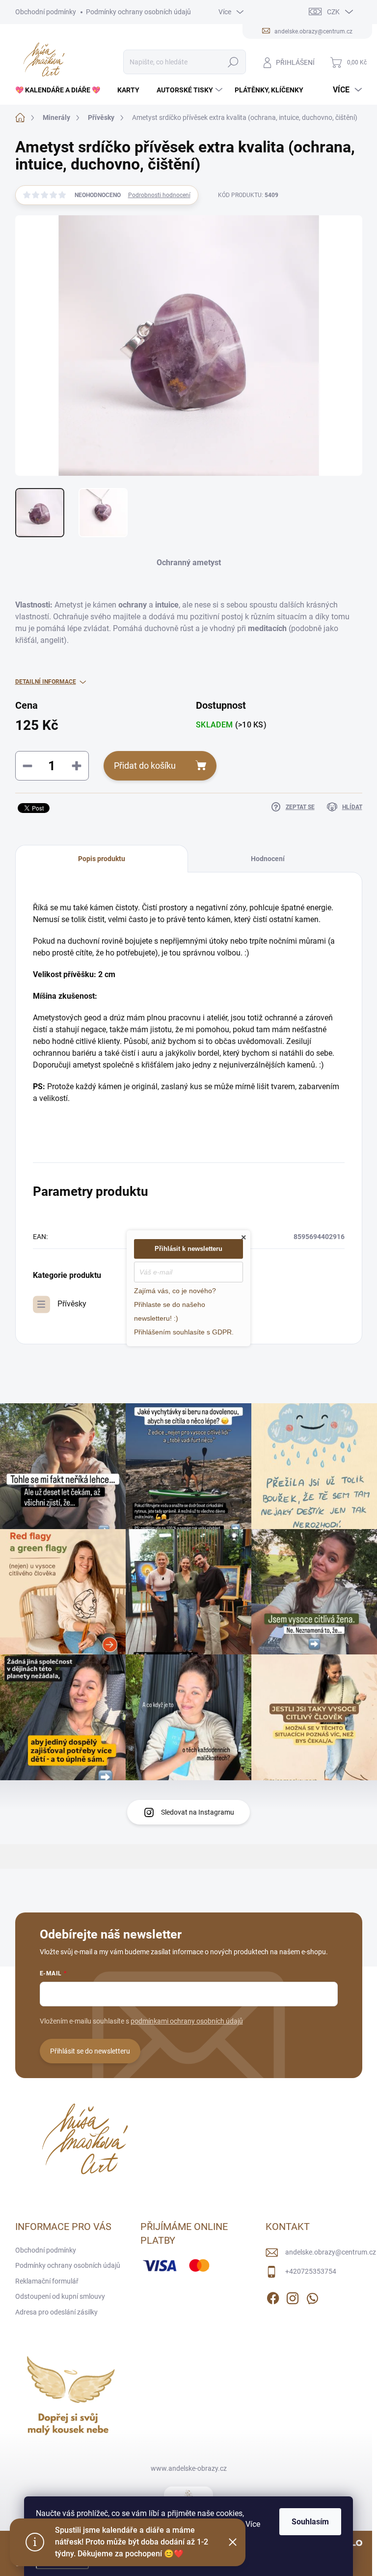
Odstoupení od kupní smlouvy (60, 2296)
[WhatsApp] (312, 2296)
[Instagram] (293, 2296)
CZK (333, 12)
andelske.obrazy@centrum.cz (331, 2252)
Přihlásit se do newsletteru (90, 2051)
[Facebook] (273, 2296)
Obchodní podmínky (46, 12)
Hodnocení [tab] (268, 859)
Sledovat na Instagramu (198, 1812)
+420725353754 (311, 2271)
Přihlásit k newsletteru (188, 1249)
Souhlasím (310, 2522)
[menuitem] (61, 90)
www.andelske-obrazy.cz (189, 2468)
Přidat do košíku (145, 766)
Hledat (233, 62)
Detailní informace (46, 682)
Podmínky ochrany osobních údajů (138, 12)
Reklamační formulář (47, 2281)
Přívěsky (72, 1304)
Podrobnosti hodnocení (159, 195)
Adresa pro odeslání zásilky (56, 2312)
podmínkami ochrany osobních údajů (187, 2021)
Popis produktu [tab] (102, 859)
